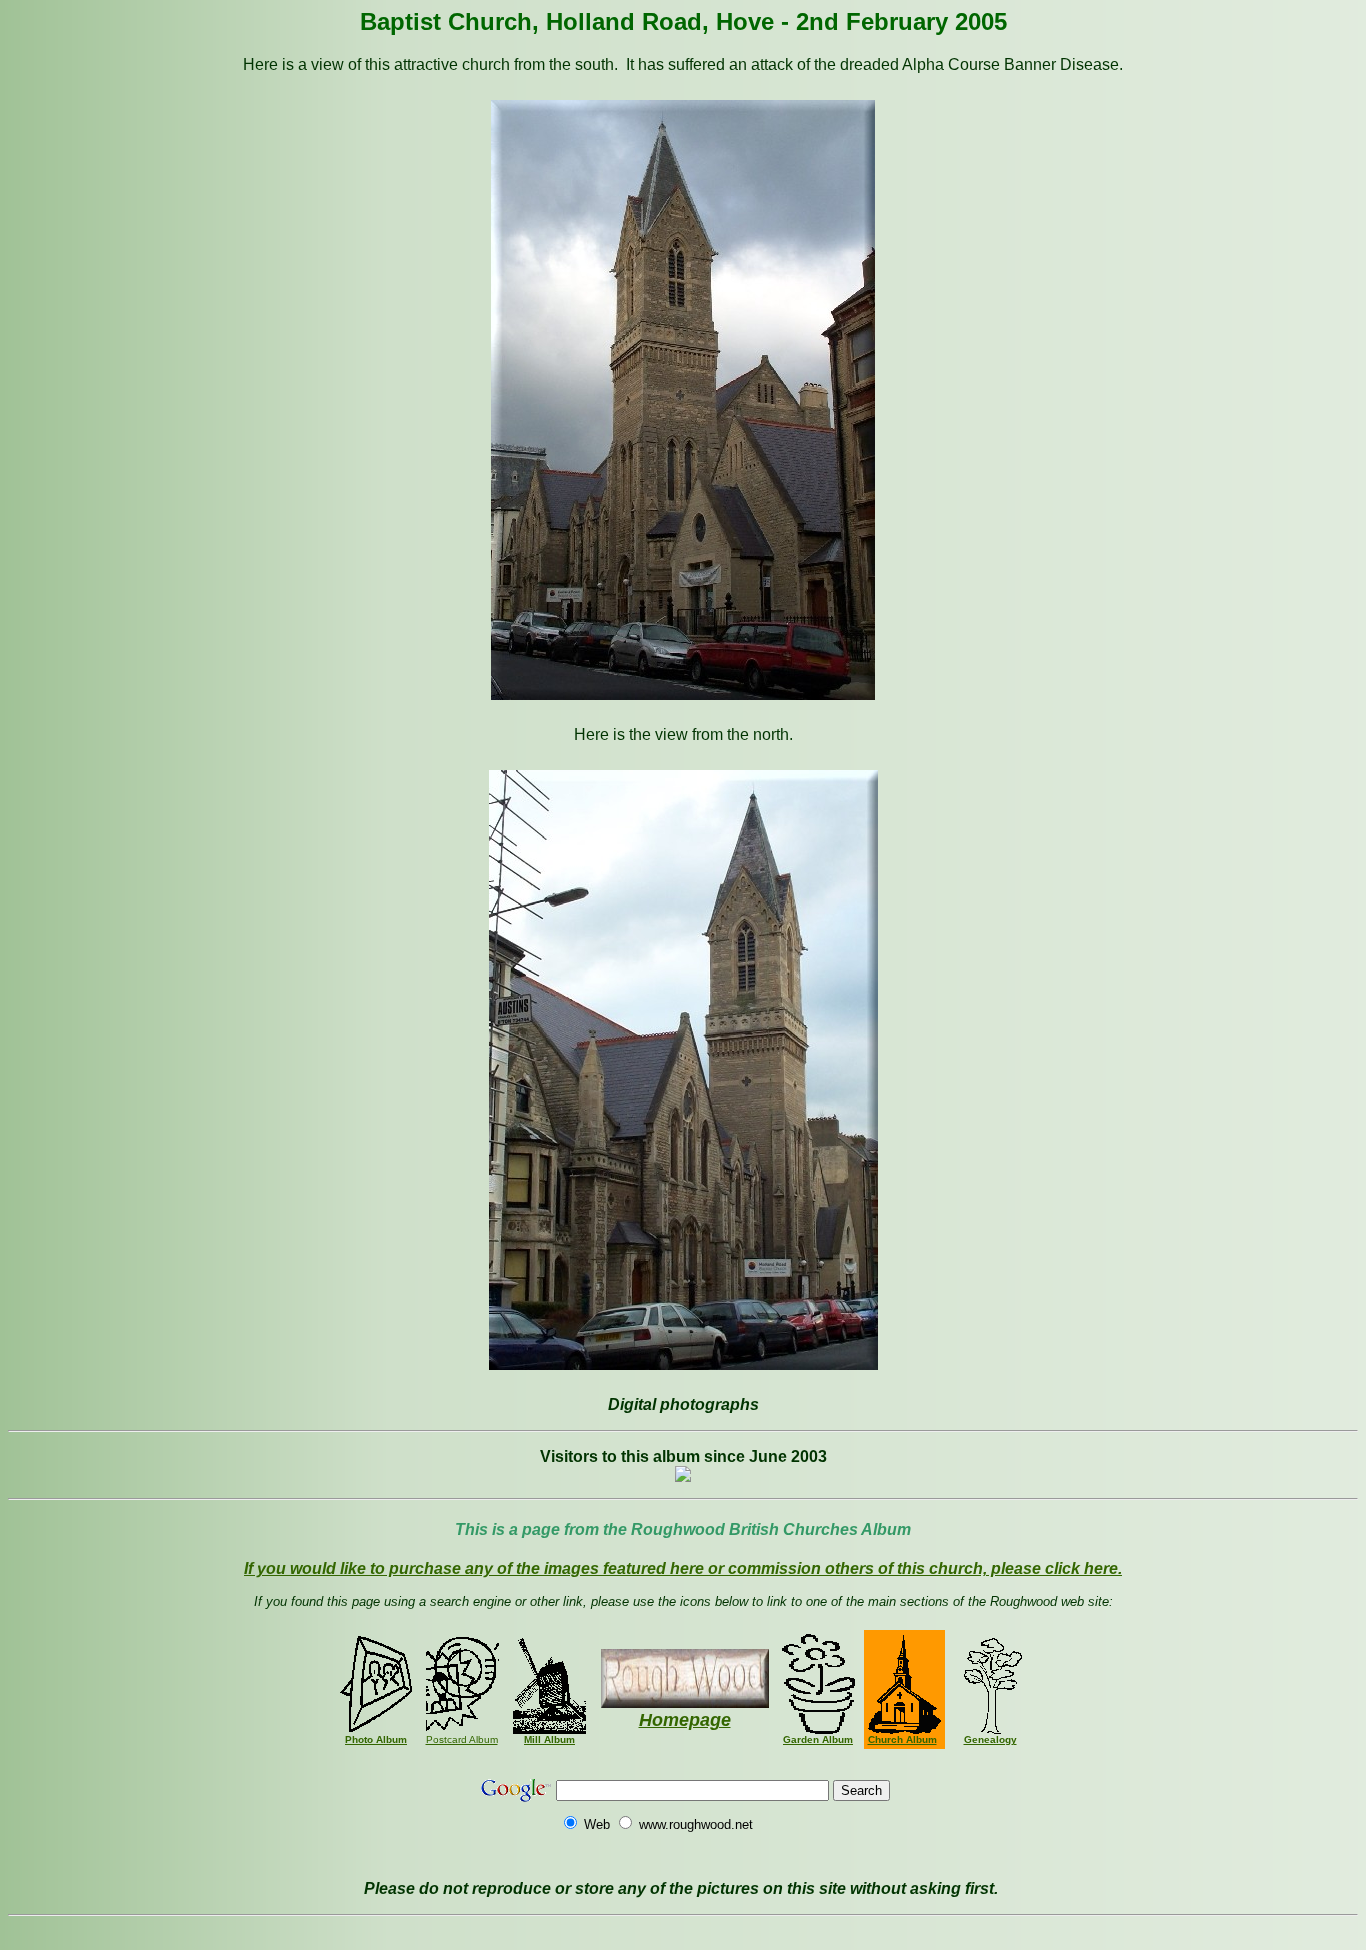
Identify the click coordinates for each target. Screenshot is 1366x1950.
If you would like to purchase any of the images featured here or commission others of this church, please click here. (683, 1568)
